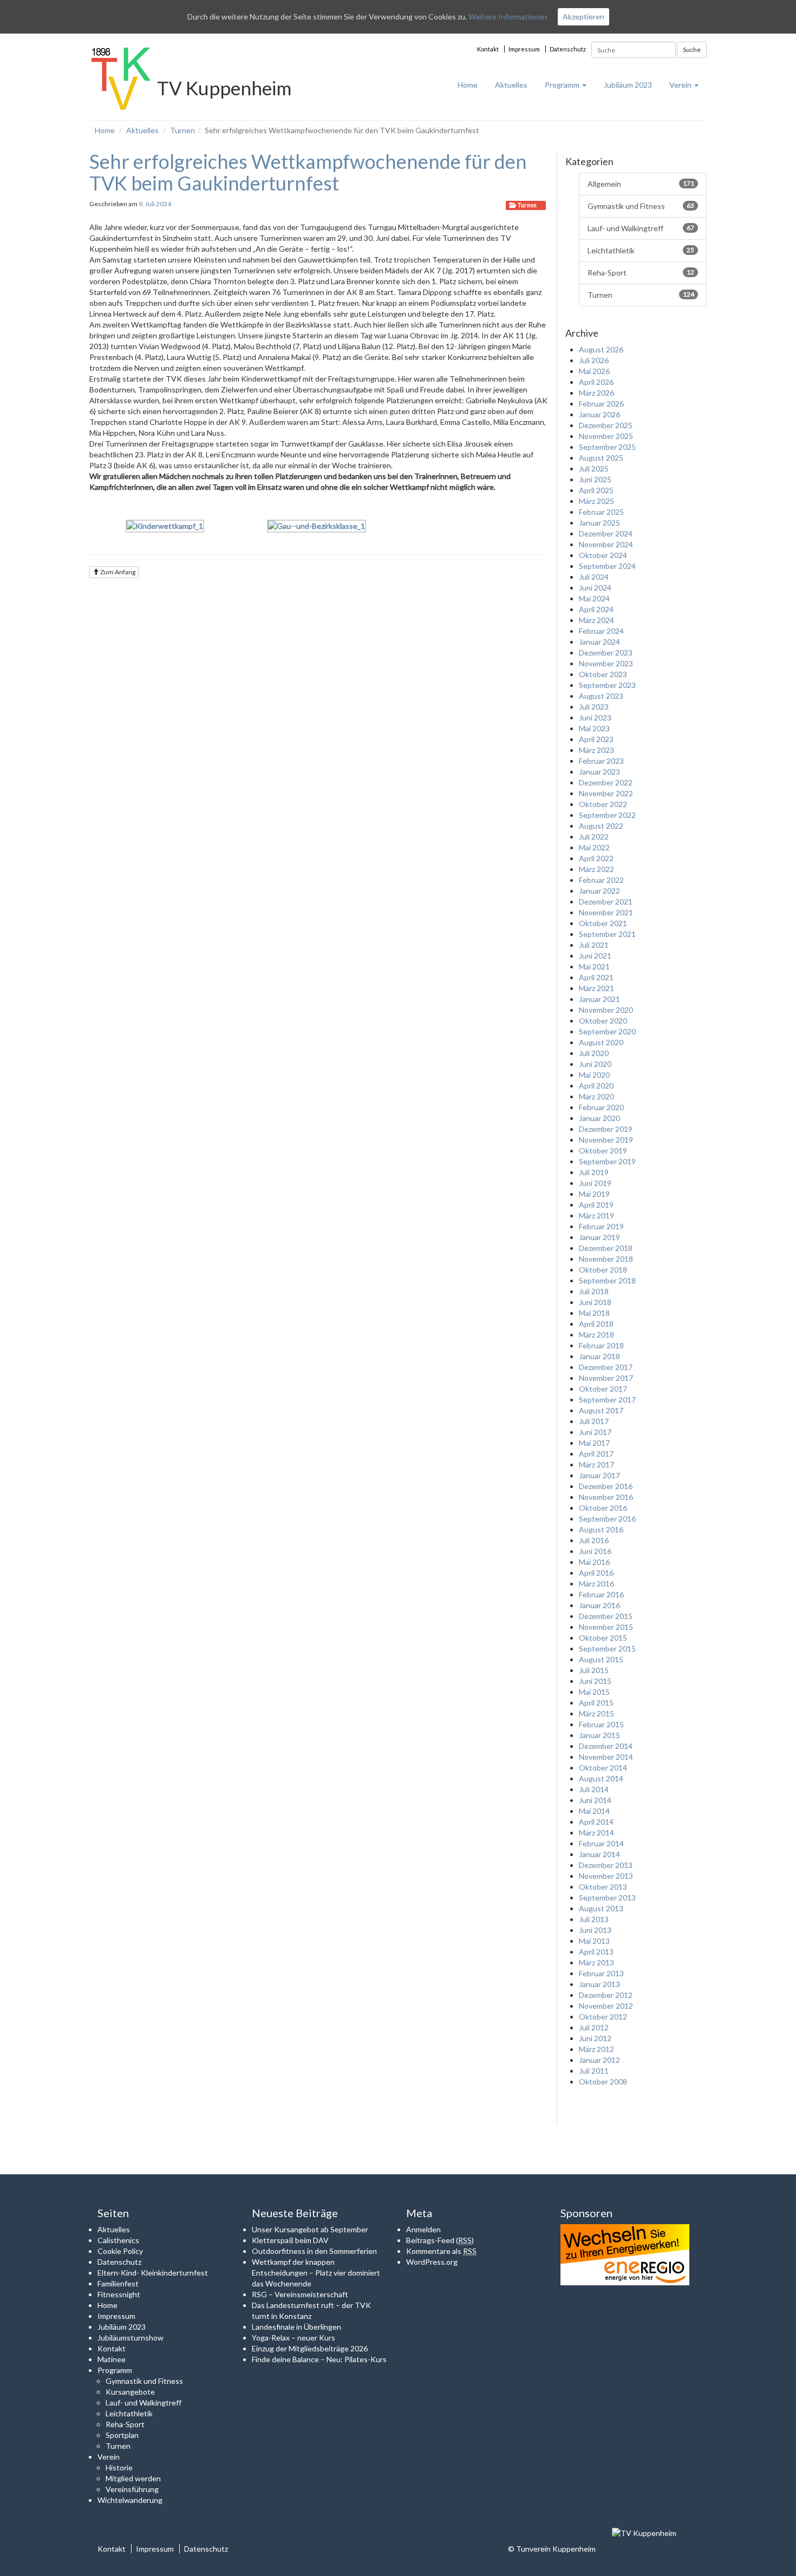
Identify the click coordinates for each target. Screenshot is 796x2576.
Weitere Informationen (508, 17)
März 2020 (596, 1096)
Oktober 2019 (603, 1151)
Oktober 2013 (603, 1887)
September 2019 (607, 1161)
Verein (681, 85)
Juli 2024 (594, 577)
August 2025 (601, 458)
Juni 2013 (595, 1930)
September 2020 (607, 1031)
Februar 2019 (601, 1226)
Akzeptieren (583, 17)
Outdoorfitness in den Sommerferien (314, 2251)
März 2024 (596, 620)
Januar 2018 (599, 1356)
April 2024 (596, 609)
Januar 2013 (599, 1984)
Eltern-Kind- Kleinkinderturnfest (153, 2273)
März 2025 (596, 501)
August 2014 (601, 1778)
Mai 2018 (594, 1313)
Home (468, 85)
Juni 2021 (595, 956)
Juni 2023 (595, 717)
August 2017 (601, 1410)
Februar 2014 (601, 1843)
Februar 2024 (601, 631)
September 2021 (607, 934)
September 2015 (607, 1648)
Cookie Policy (120, 2251)
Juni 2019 (595, 1183)
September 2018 (607, 1280)
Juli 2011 (594, 2071)
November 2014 (606, 1757)
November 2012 (606, 2006)
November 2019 (606, 1140)
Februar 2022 (601, 880)
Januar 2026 (599, 414)
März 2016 (596, 1584)
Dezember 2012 (606, 1995)
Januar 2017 (599, 1475)
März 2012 (596, 2049)
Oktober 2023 (603, 674)
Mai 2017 (594, 1443)
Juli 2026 (594, 360)
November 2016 (606, 1497)
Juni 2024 (595, 588)
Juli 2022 (594, 837)
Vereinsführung (132, 2489)
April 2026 (596, 382)
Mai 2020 (594, 1075)
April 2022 (596, 858)
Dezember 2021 (606, 902)
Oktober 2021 (603, 923)
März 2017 (596, 1464)
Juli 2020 (594, 1053)
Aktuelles (511, 85)
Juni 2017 (595, 1432)
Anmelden (423, 2229)
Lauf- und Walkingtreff (641, 228)
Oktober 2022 (603, 804)
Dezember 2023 (606, 653)
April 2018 (596, 1324)
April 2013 (596, 1952)
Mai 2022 (594, 847)
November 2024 (606, 544)
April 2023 (596, 739)
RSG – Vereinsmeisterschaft (300, 2294)
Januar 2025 (599, 523)
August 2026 (601, 349)
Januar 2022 (599, 891)
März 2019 (596, 1215)
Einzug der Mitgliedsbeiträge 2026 (310, 2348)
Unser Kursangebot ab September (310, 2229)
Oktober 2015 (603, 1638)
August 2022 (601, 826)
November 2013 (606, 1876)
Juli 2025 (594, 468)
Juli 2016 (594, 1540)
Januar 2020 (599, 1118)
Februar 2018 (601, 1345)
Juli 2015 (594, 1670)
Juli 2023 (594, 707)
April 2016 (596, 1573)
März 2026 (596, 393)
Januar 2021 (599, 999)
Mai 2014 (594, 1811)
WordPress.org (432, 2262)
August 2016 (601, 1529)
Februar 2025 (601, 512)
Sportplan (122, 2435)
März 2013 (596, 1962)
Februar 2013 (601, 1973)
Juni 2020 (595, 1064)
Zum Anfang (117, 572)
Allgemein (641, 184)
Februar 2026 (601, 404)
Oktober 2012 (603, 2017)
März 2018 (596, 1335)
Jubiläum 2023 (628, 85)
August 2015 (601, 1659)
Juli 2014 (594, 1789)
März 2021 (596, 988)
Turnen (182, 130)
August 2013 (601, 1908)
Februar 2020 (601, 1107)
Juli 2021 (594, 945)
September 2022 (607, 815)
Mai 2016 (594, 1562)
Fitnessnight (119, 2294)
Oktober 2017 (603, 1389)
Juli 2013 (594, 1919)
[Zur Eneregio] (625, 2254)
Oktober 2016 (603, 1508)
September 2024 (607, 566)
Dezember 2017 (606, 1367)
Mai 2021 (594, 966)
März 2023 (596, 750)
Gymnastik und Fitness (641, 206)
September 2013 (607, 1897)
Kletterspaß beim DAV (290, 2240)
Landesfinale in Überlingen (296, 2327)
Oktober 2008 (603, 2082)
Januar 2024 (599, 642)
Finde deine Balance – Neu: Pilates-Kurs (319, 2359)
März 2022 (596, 869)
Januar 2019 (599, 1237)
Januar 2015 (599, 1735)
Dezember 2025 (606, 425)
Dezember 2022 (606, 782)
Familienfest (118, 2283)
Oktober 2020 (603, 1021)
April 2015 (596, 1703)
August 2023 (601, 696)
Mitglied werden (133, 2478)
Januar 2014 (599, 1854)
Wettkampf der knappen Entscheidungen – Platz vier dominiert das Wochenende (316, 2273)
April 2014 (596, 1822)
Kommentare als (441, 2251)
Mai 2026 (594, 371)
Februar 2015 (601, 1724)
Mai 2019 (594, 1194)
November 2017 (606, 1378)
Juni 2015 (595, 1681)
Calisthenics (118, 2240)
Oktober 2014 (603, 1768)
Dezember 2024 (606, 533)
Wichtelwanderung (130, 2500)
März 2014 (596, 1833)
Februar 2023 (601, 761)
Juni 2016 (595, 1551)
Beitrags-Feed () (440, 2240)
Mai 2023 (594, 728)
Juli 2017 (594, 1421)
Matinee (112, 2359)
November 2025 (606, 436)
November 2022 (606, 793)
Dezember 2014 (606, 1746)
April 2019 (596, 1205)
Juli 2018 (594, 1291)
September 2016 (607, 1519)
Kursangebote (130, 2392)
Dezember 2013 (606, 1865)
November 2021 (606, 912)
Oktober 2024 (603, 555)
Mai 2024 (594, 598)
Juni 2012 (595, 2038)
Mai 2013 (594, 1941)
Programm (563, 85)
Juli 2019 (594, 1172)
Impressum (524, 49)
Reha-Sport (641, 273)
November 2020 (606, 1010)
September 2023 (607, 685)
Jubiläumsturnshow (131, 2338)
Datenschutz (568, 49)
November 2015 (606, 1627)
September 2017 (607, 1400)
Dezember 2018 (606, 1248)
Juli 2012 (594, 2027)
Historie (119, 2467)
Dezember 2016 (606, 1486)
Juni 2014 (595, 1800)
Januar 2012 (599, 2060)
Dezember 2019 (606, 1129)
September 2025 (607, 447)
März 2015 (596, 1713)
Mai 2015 (594, 1692)
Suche (692, 50)
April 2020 (596, 1086)
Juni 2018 (595, 1302)
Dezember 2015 (606, 1616)
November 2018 (606, 1259)
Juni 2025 (595, 479)
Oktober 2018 (603, 1270)
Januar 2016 (599, 1605)
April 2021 (596, 977)
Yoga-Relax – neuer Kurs (293, 2338)
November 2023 (606, 663)
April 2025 (596, 490)
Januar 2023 (599, 772)
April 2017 (596, 1454)
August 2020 (601, 1042)
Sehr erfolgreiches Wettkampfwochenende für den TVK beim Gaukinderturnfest (308, 172)
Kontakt (488, 49)
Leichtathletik (641, 250)
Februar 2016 (601, 1594)
